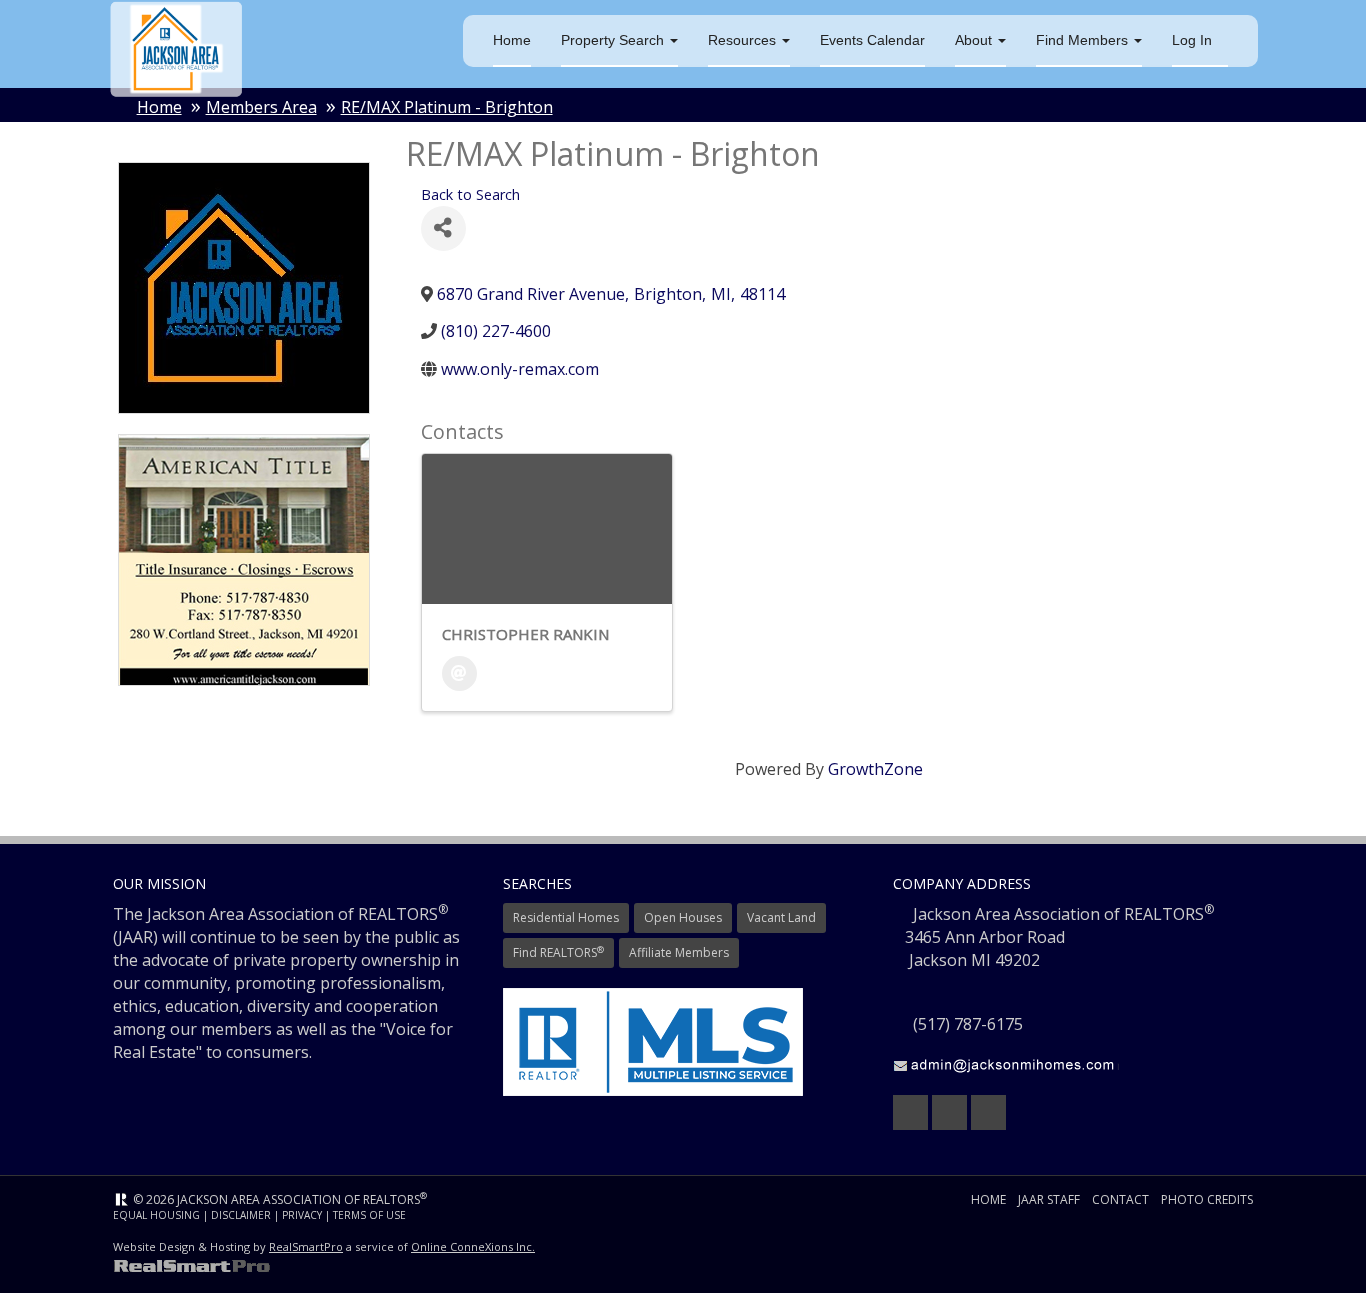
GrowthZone (875, 769)
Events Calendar (872, 40)
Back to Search (470, 194)
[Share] (443, 228)
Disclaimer (241, 1215)
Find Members (1084, 40)
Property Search (614, 40)
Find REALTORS (558, 952)
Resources (744, 40)
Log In (1192, 40)
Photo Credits (1207, 1199)
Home (512, 40)
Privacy (302, 1215)
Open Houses (683, 917)
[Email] (459, 673)
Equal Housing (156, 1215)
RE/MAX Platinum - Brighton (447, 107)
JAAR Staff (1049, 1199)
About (975, 40)
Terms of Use (369, 1215)
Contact (1120, 1199)
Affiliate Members (679, 952)
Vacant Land (781, 917)
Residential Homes (566, 917)
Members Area (261, 107)
